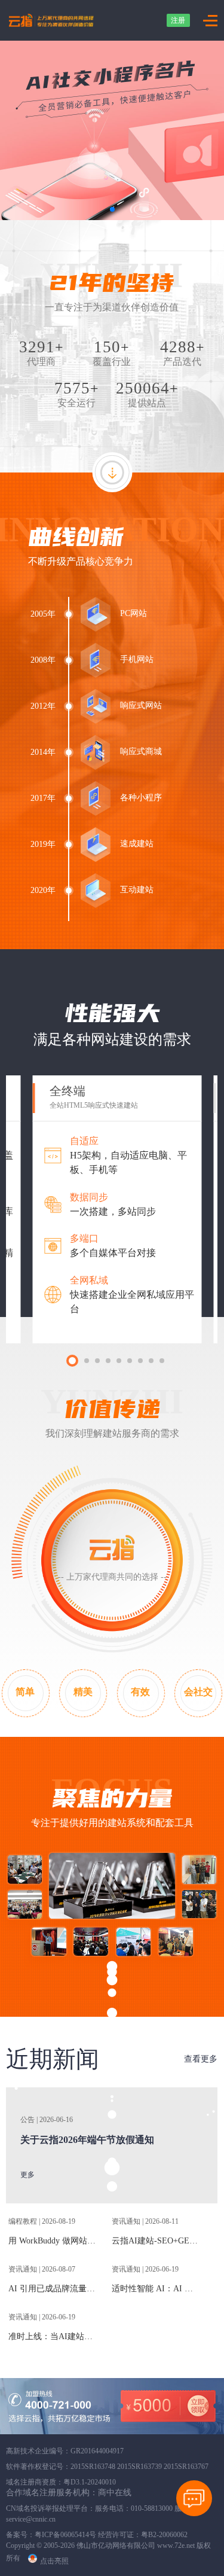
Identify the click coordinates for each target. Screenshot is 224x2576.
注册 (178, 20)
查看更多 (201, 2059)
